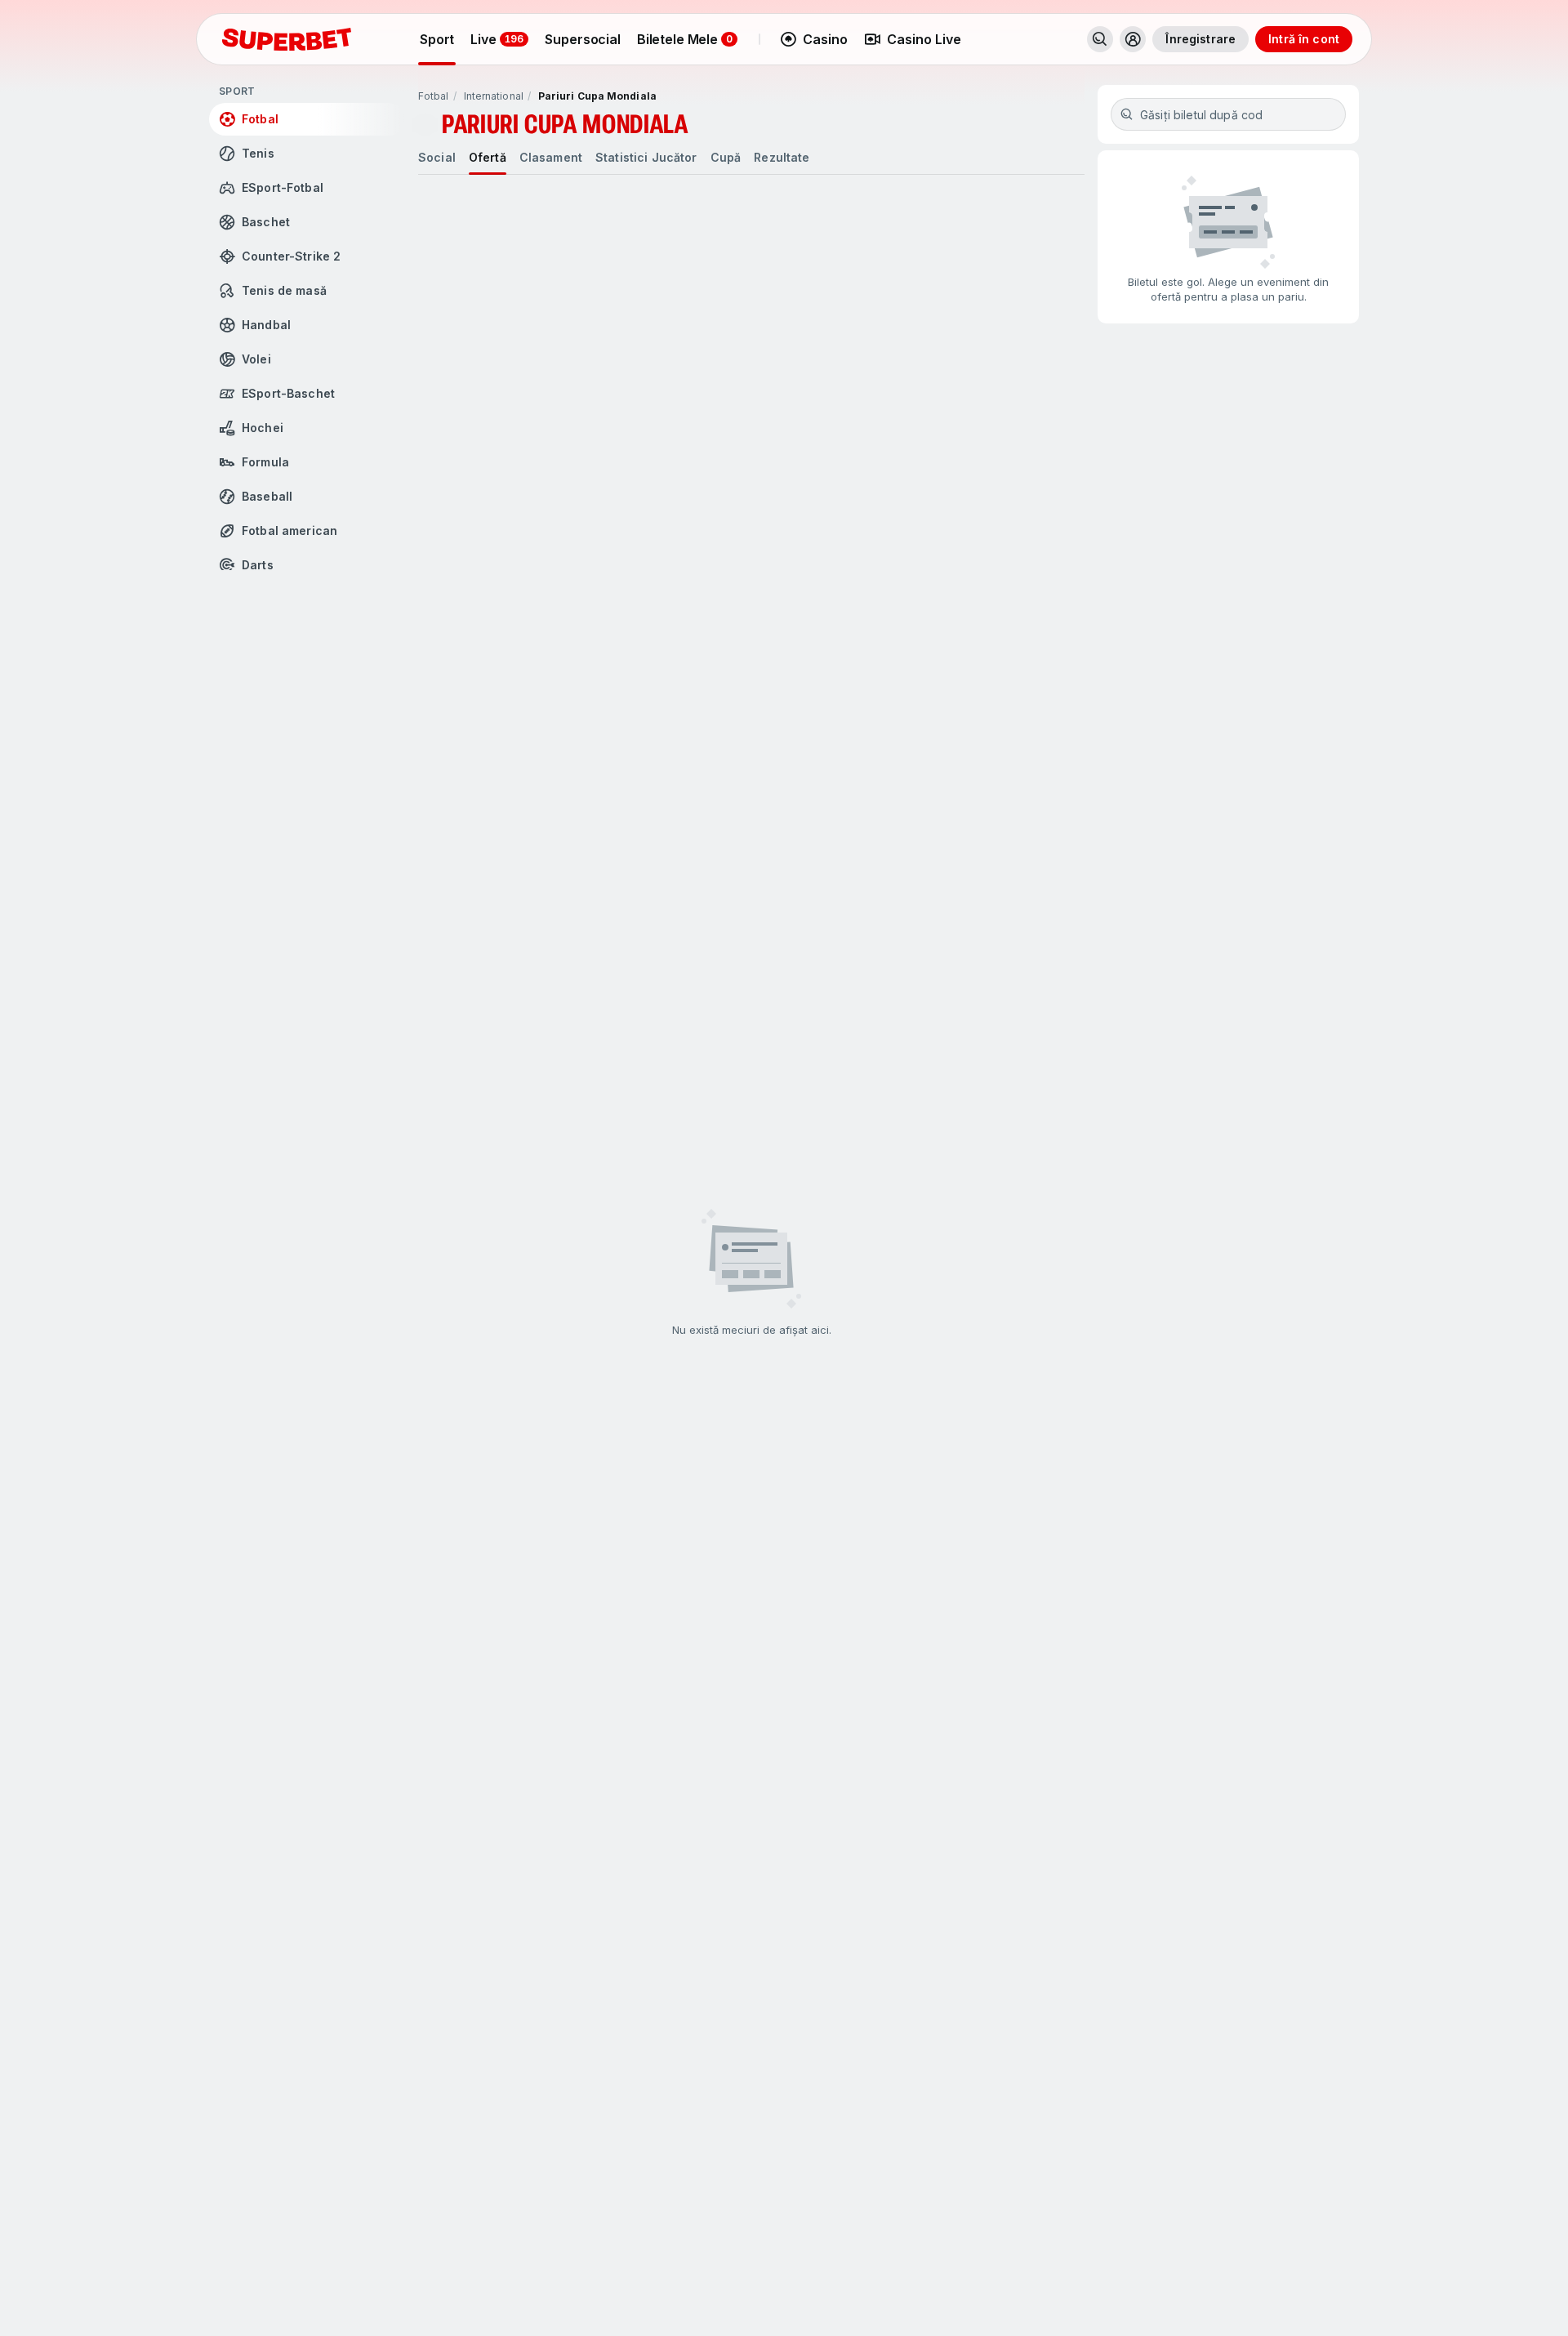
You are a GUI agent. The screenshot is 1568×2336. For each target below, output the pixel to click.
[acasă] (287, 39)
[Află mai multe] (1133, 39)
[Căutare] (1100, 39)
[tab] (437, 158)
